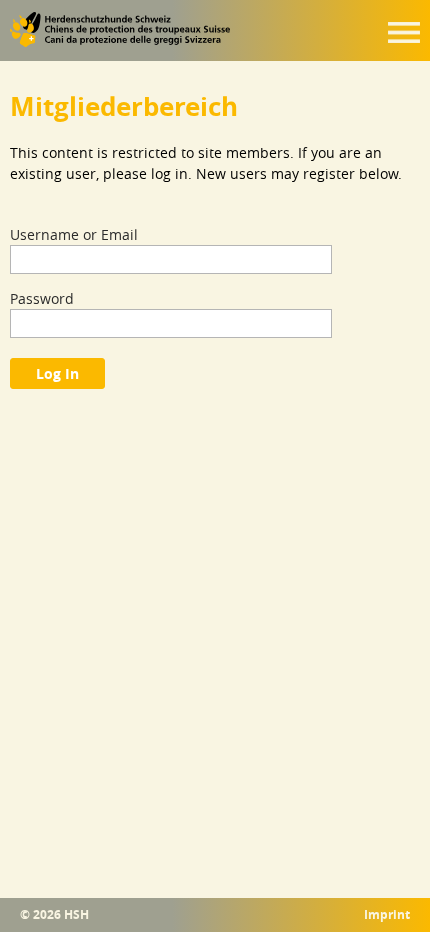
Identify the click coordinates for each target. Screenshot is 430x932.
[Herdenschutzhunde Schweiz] (120, 42)
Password (42, 298)
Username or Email (74, 234)
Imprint (387, 915)
